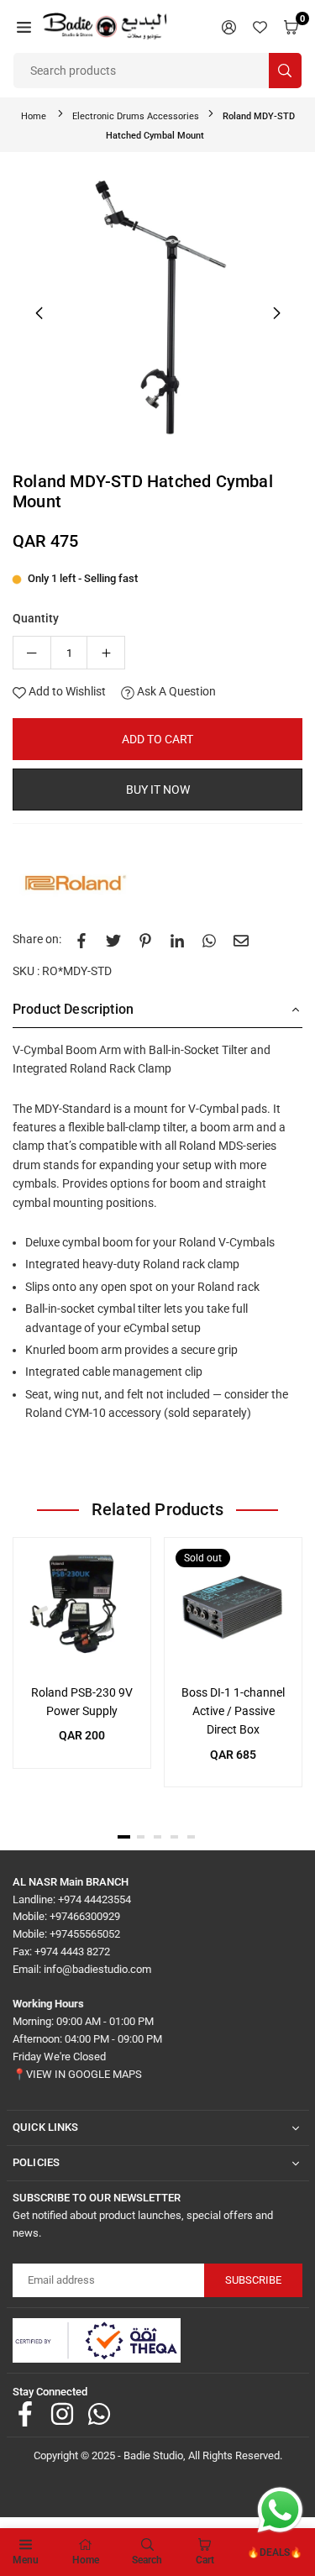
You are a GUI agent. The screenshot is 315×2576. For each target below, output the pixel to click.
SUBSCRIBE (253, 2280)
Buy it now (158, 790)
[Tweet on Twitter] (113, 939)
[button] (24, 26)
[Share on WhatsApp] (209, 939)
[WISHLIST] (260, 26)
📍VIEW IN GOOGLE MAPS (77, 2074)
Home (34, 116)
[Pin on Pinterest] (145, 939)
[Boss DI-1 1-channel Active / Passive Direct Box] (233, 1606)
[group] (157, 310)
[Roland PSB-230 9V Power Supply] (82, 1606)
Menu (26, 2560)
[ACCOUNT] (229, 26)
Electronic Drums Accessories (136, 116)
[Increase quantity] (106, 653)
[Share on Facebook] (81, 939)
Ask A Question (175, 691)
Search (147, 2560)
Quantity (36, 618)
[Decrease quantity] (32, 653)
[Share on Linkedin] (177, 939)
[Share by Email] (241, 939)
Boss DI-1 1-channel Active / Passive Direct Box (233, 1711)
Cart (205, 2560)
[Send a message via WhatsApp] (280, 2510)
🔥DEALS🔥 (275, 2552)
